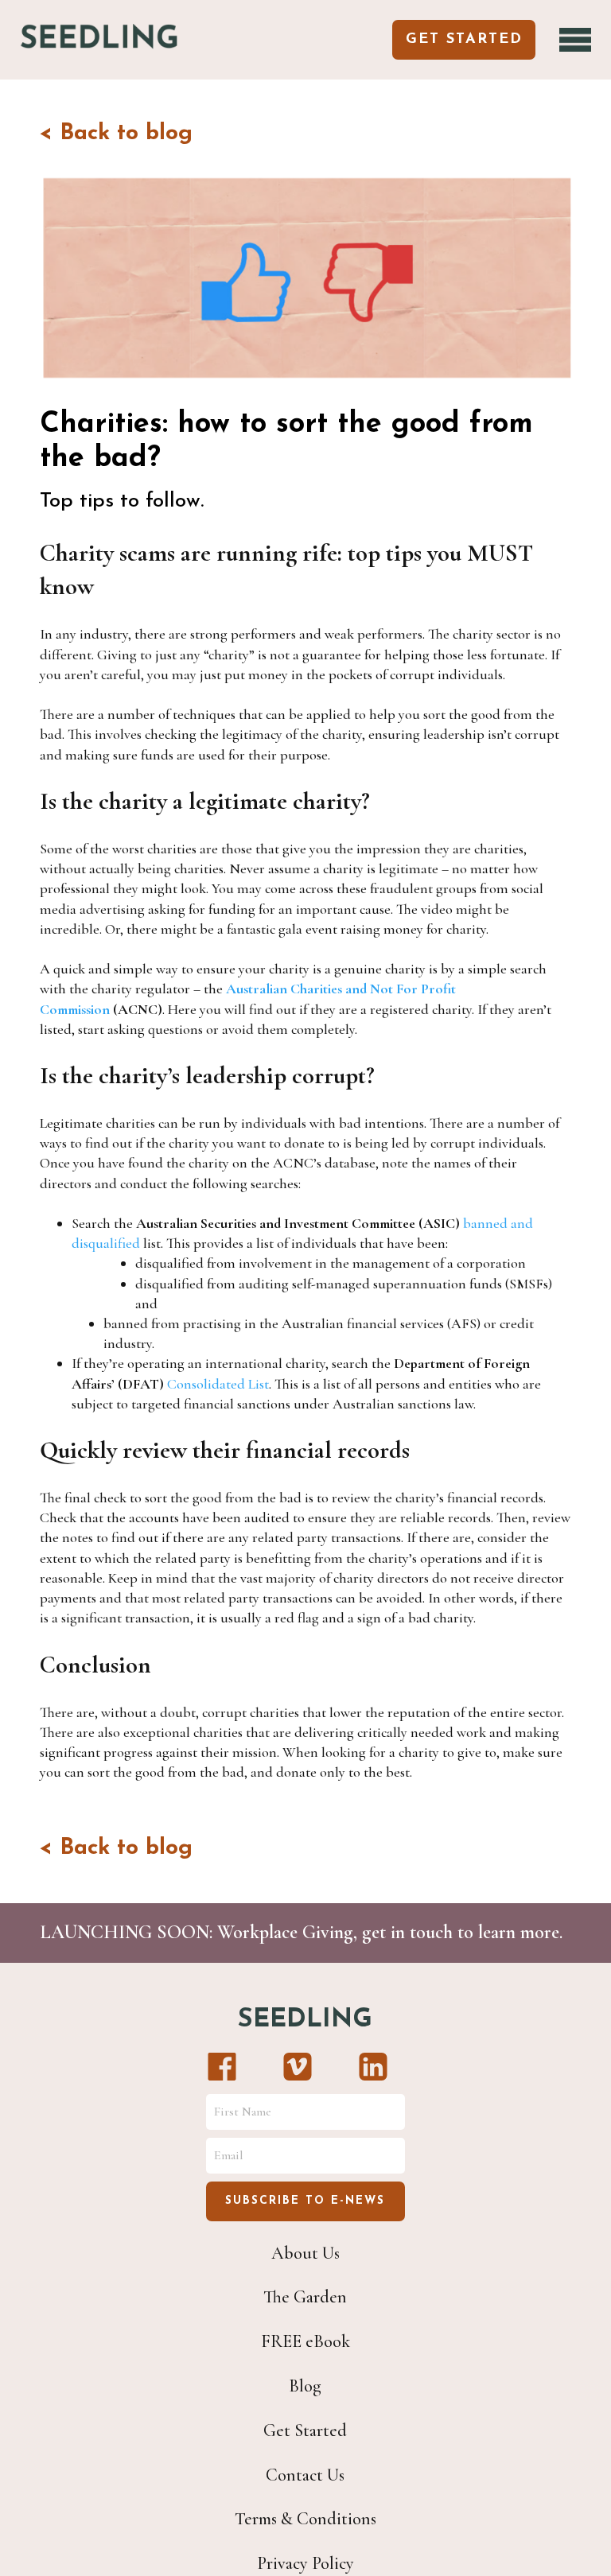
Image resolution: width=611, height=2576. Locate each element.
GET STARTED (464, 40)
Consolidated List (218, 1384)
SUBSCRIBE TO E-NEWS (305, 2201)
